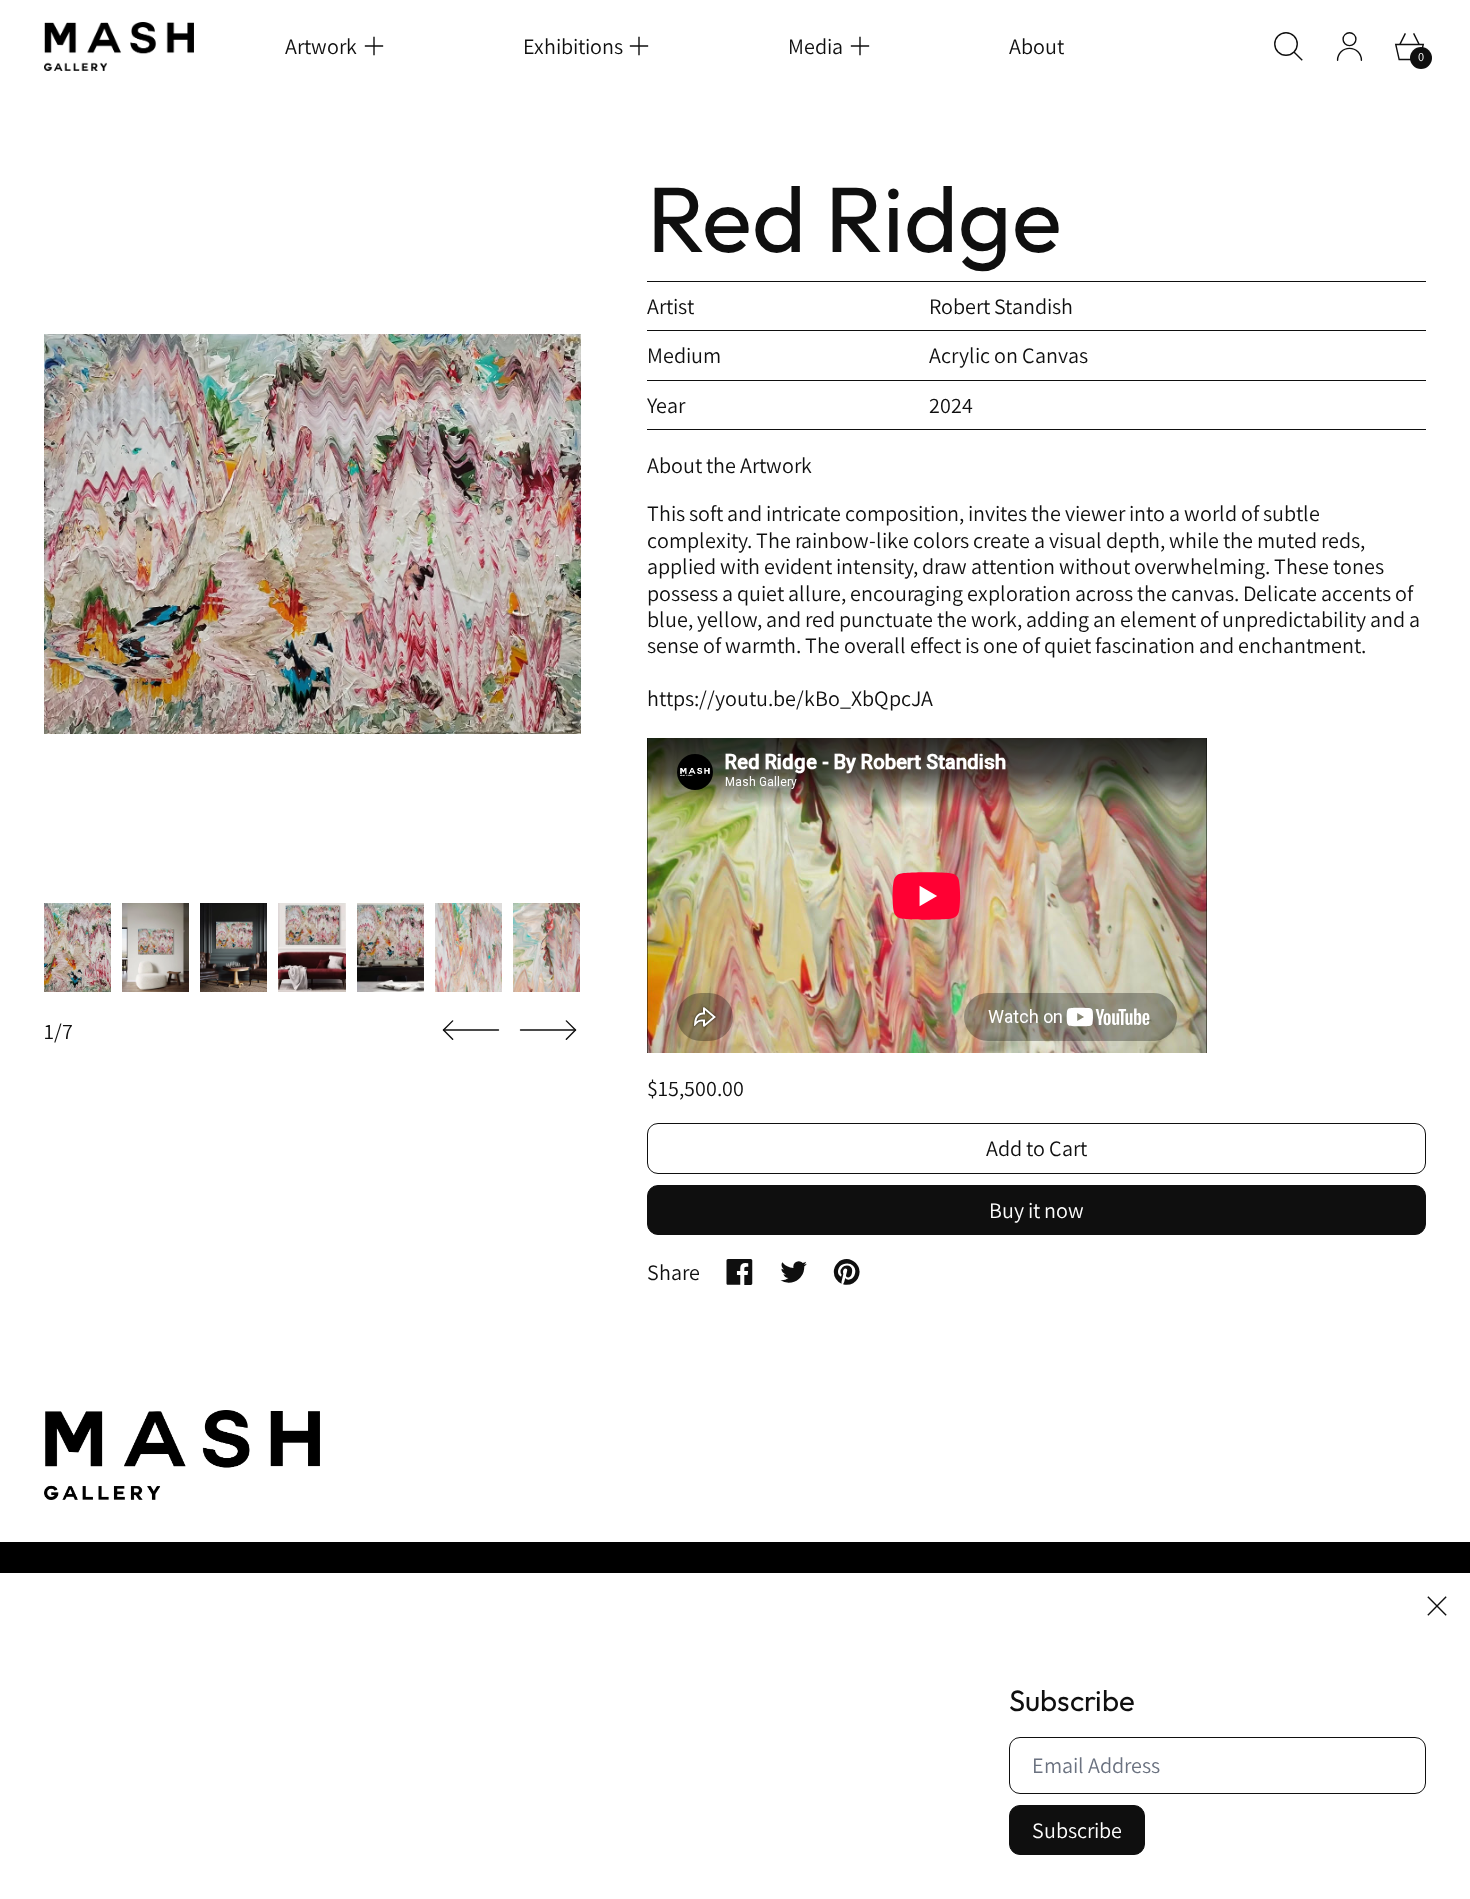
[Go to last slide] (471, 1030)
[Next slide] (548, 1030)
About (1036, 46)
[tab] (77, 948)
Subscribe (1077, 1830)
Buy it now (1036, 1210)
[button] (1288, 46)
